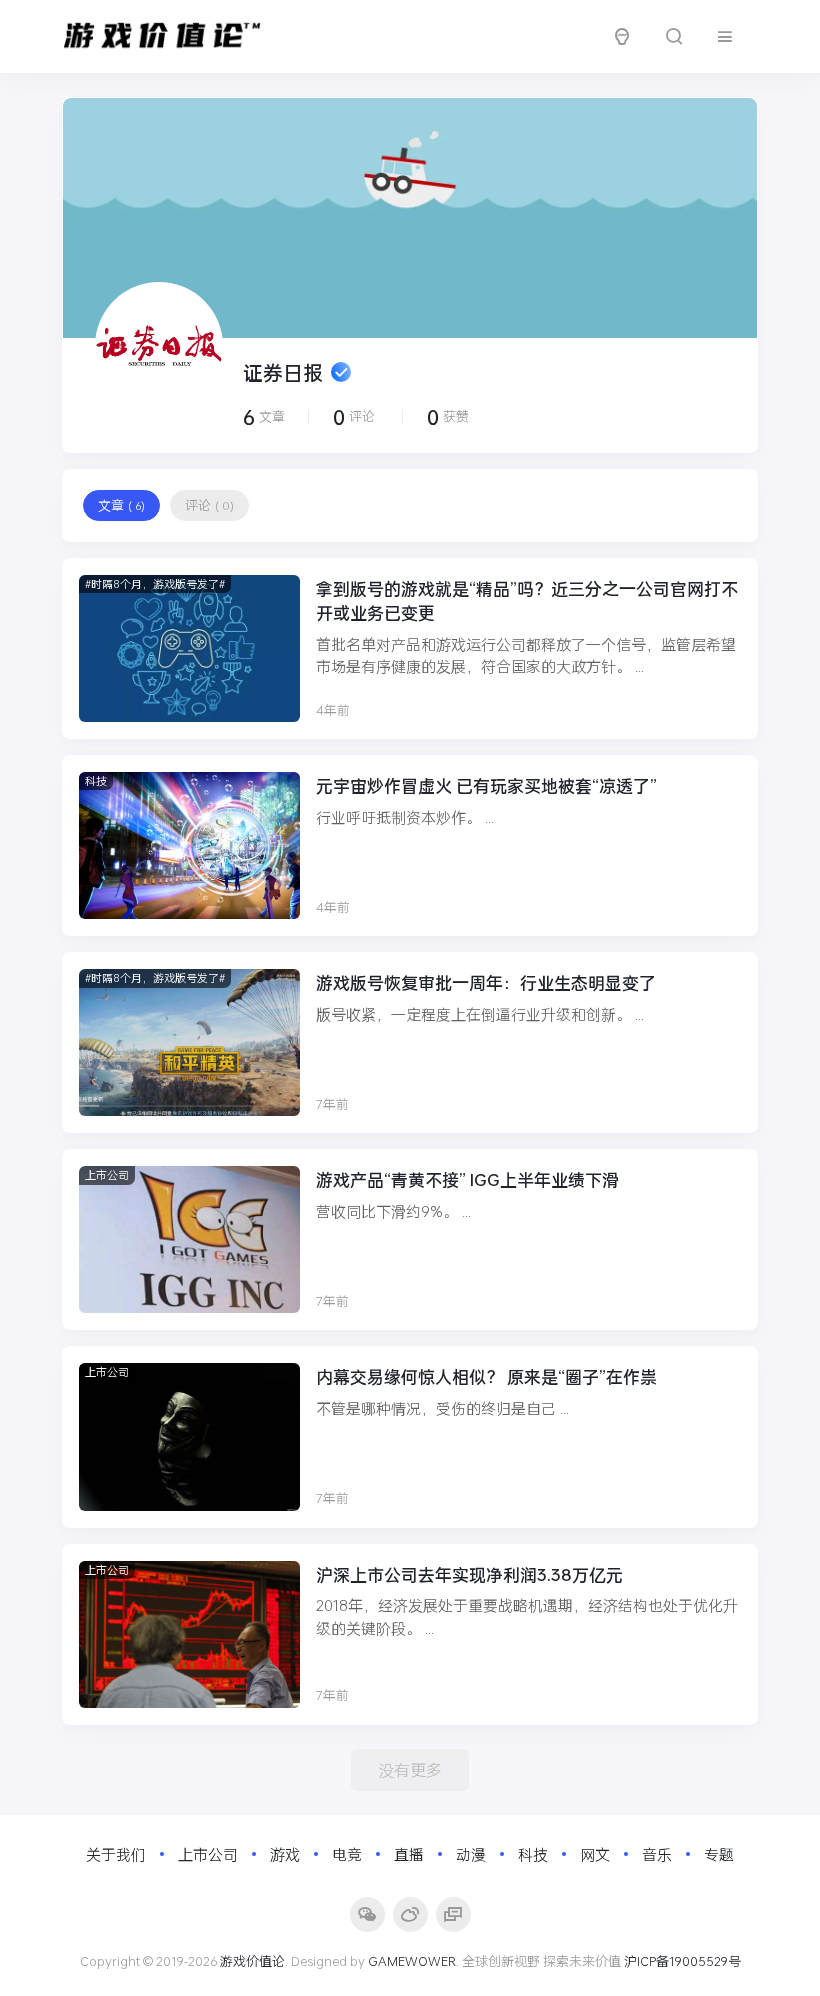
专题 (719, 1854)
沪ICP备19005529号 (682, 1961)
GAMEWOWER (412, 1961)
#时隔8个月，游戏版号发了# (155, 583)
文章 (121, 505)
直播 (409, 1854)
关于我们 (116, 1854)
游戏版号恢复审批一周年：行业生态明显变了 (486, 982)
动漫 (471, 1854)
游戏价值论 (252, 1961)
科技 (96, 780)
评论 (209, 505)
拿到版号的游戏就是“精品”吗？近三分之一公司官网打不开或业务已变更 (527, 600)
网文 (595, 1854)
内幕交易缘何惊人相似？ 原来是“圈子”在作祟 (486, 1376)
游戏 (285, 1854)
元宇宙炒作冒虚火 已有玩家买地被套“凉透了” (486, 785)
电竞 (347, 1854)
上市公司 (107, 1174)
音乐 (657, 1854)
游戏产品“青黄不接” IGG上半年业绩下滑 (467, 1179)
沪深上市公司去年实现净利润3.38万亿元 (469, 1574)
